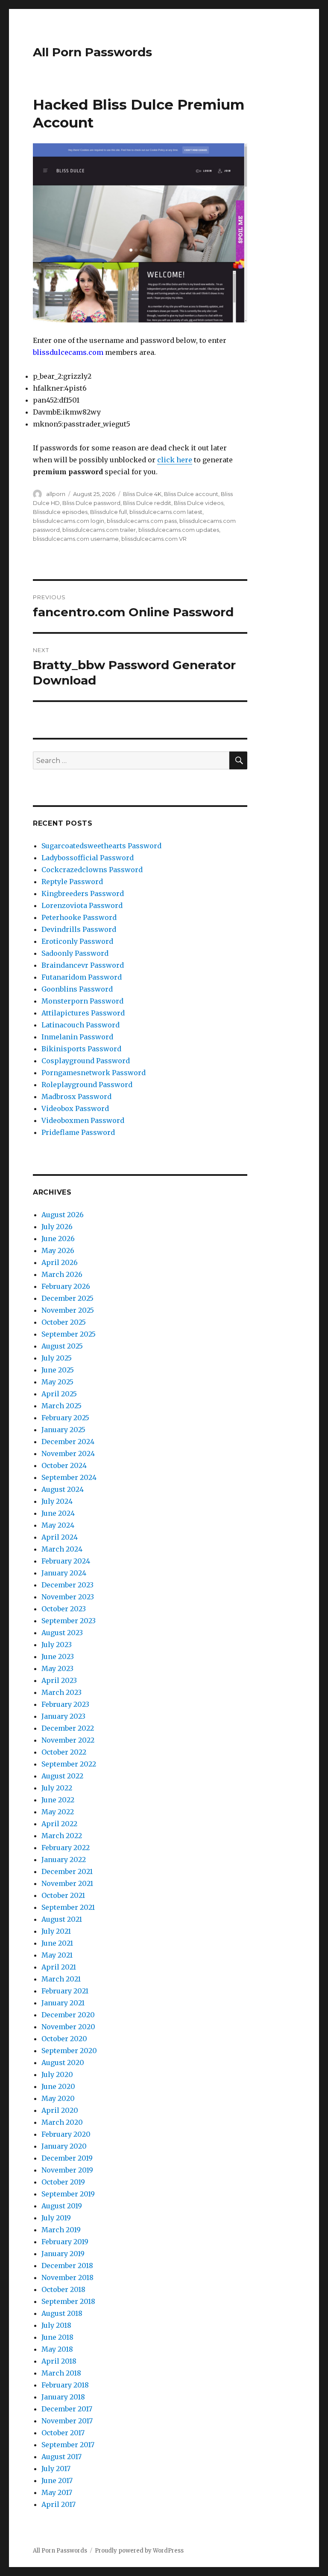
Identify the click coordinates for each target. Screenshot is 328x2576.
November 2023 (68, 1597)
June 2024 (58, 1513)
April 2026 (60, 1262)
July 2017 (56, 2469)
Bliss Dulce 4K (142, 494)
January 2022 (64, 1859)
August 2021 (62, 1919)
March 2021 (61, 1979)
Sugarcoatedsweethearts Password (101, 846)
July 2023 (57, 1645)
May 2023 (57, 1668)
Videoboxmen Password (83, 1120)
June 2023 (58, 1656)
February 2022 (66, 1848)
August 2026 (63, 1215)
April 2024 (60, 1537)
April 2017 (59, 2504)
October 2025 (64, 1322)
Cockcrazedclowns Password (92, 870)
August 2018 (62, 2313)
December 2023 (67, 1585)
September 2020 (69, 2051)
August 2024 (63, 1489)
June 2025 (58, 1370)
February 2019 (65, 2242)
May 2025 (57, 1382)
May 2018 (57, 2349)
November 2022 (68, 1740)
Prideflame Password (78, 1132)
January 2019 (63, 2254)
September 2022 (69, 1764)
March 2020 (62, 2122)
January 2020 (64, 2146)
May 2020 (58, 2098)
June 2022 (58, 1800)
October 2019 (63, 2182)
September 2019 (68, 2194)
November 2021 (67, 1883)
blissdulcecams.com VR (154, 539)
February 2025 (65, 1418)
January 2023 (63, 1716)
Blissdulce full (108, 512)
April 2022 (59, 1824)
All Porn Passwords (92, 52)
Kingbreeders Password (83, 893)
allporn (56, 494)
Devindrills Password (79, 929)
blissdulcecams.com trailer (99, 530)
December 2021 (67, 1871)
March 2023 (61, 1692)
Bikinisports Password (81, 1049)
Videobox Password (75, 1108)
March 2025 (61, 1406)
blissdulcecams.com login (69, 521)
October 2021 (63, 1895)
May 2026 (58, 1250)
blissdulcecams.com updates (179, 530)
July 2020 (57, 2074)
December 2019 (67, 2158)
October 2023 (64, 1609)
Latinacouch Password (81, 1025)
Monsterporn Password (82, 1001)
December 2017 (67, 2409)
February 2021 (65, 1991)
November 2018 (67, 2277)
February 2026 (66, 1286)
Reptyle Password (72, 882)
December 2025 (67, 1298)
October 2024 (64, 1465)
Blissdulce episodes (60, 512)
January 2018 (63, 2397)
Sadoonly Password (75, 953)
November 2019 (67, 2170)
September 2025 (69, 1334)
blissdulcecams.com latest (166, 512)
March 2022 (62, 1836)
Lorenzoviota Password (82, 905)
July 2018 (56, 2325)
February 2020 (66, 2134)
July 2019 (56, 2218)
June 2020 (58, 2086)
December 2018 (67, 2266)
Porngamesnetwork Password (94, 1073)
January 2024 (64, 1573)
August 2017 (61, 2457)
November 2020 (68, 2027)
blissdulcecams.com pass (142, 521)
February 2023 (65, 1704)
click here (175, 460)
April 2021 (59, 1967)
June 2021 (57, 1943)
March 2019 (61, 2230)
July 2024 (57, 1501)
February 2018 (65, 2385)
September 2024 (69, 1477)
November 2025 (68, 1310)
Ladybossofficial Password (88, 858)
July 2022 (57, 1788)
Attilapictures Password (83, 1013)
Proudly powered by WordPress (139, 2551)
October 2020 (64, 2039)
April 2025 (59, 1394)
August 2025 (62, 1346)
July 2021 (56, 1931)
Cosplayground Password (86, 1061)
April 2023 (59, 1680)
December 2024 (68, 1442)
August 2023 (62, 1633)
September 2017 (68, 2445)
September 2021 (68, 1907)
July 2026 (57, 1227)
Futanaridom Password (82, 977)
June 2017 (57, 2480)
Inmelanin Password (77, 1037)
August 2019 (62, 2206)
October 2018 (63, 2289)
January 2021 (63, 2003)
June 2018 (57, 2337)
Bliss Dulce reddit (147, 503)
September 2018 (68, 2301)
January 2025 (63, 1430)
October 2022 (64, 1752)
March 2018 (61, 2373)
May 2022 (58, 1812)
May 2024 (58, 1525)
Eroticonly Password (77, 941)
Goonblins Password (77, 989)
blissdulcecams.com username (76, 539)
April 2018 (59, 2361)
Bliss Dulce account (191, 494)
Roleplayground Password (87, 1085)
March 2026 (62, 1274)
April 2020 (60, 2110)
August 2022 (62, 1776)
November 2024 (68, 1453)
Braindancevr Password (83, 965)
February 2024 (66, 1561)
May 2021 (57, 1955)
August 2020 (63, 2063)
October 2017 (63, 2433)
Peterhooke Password (79, 917)
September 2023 (69, 1621)
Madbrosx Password (76, 1097)
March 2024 (62, 1549)
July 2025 (57, 1358)
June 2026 (58, 1239)
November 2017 (67, 2421)
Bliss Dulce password (91, 503)
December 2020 (68, 2015)
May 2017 (57, 2492)
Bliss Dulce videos (199, 503)
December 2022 (68, 1728)
